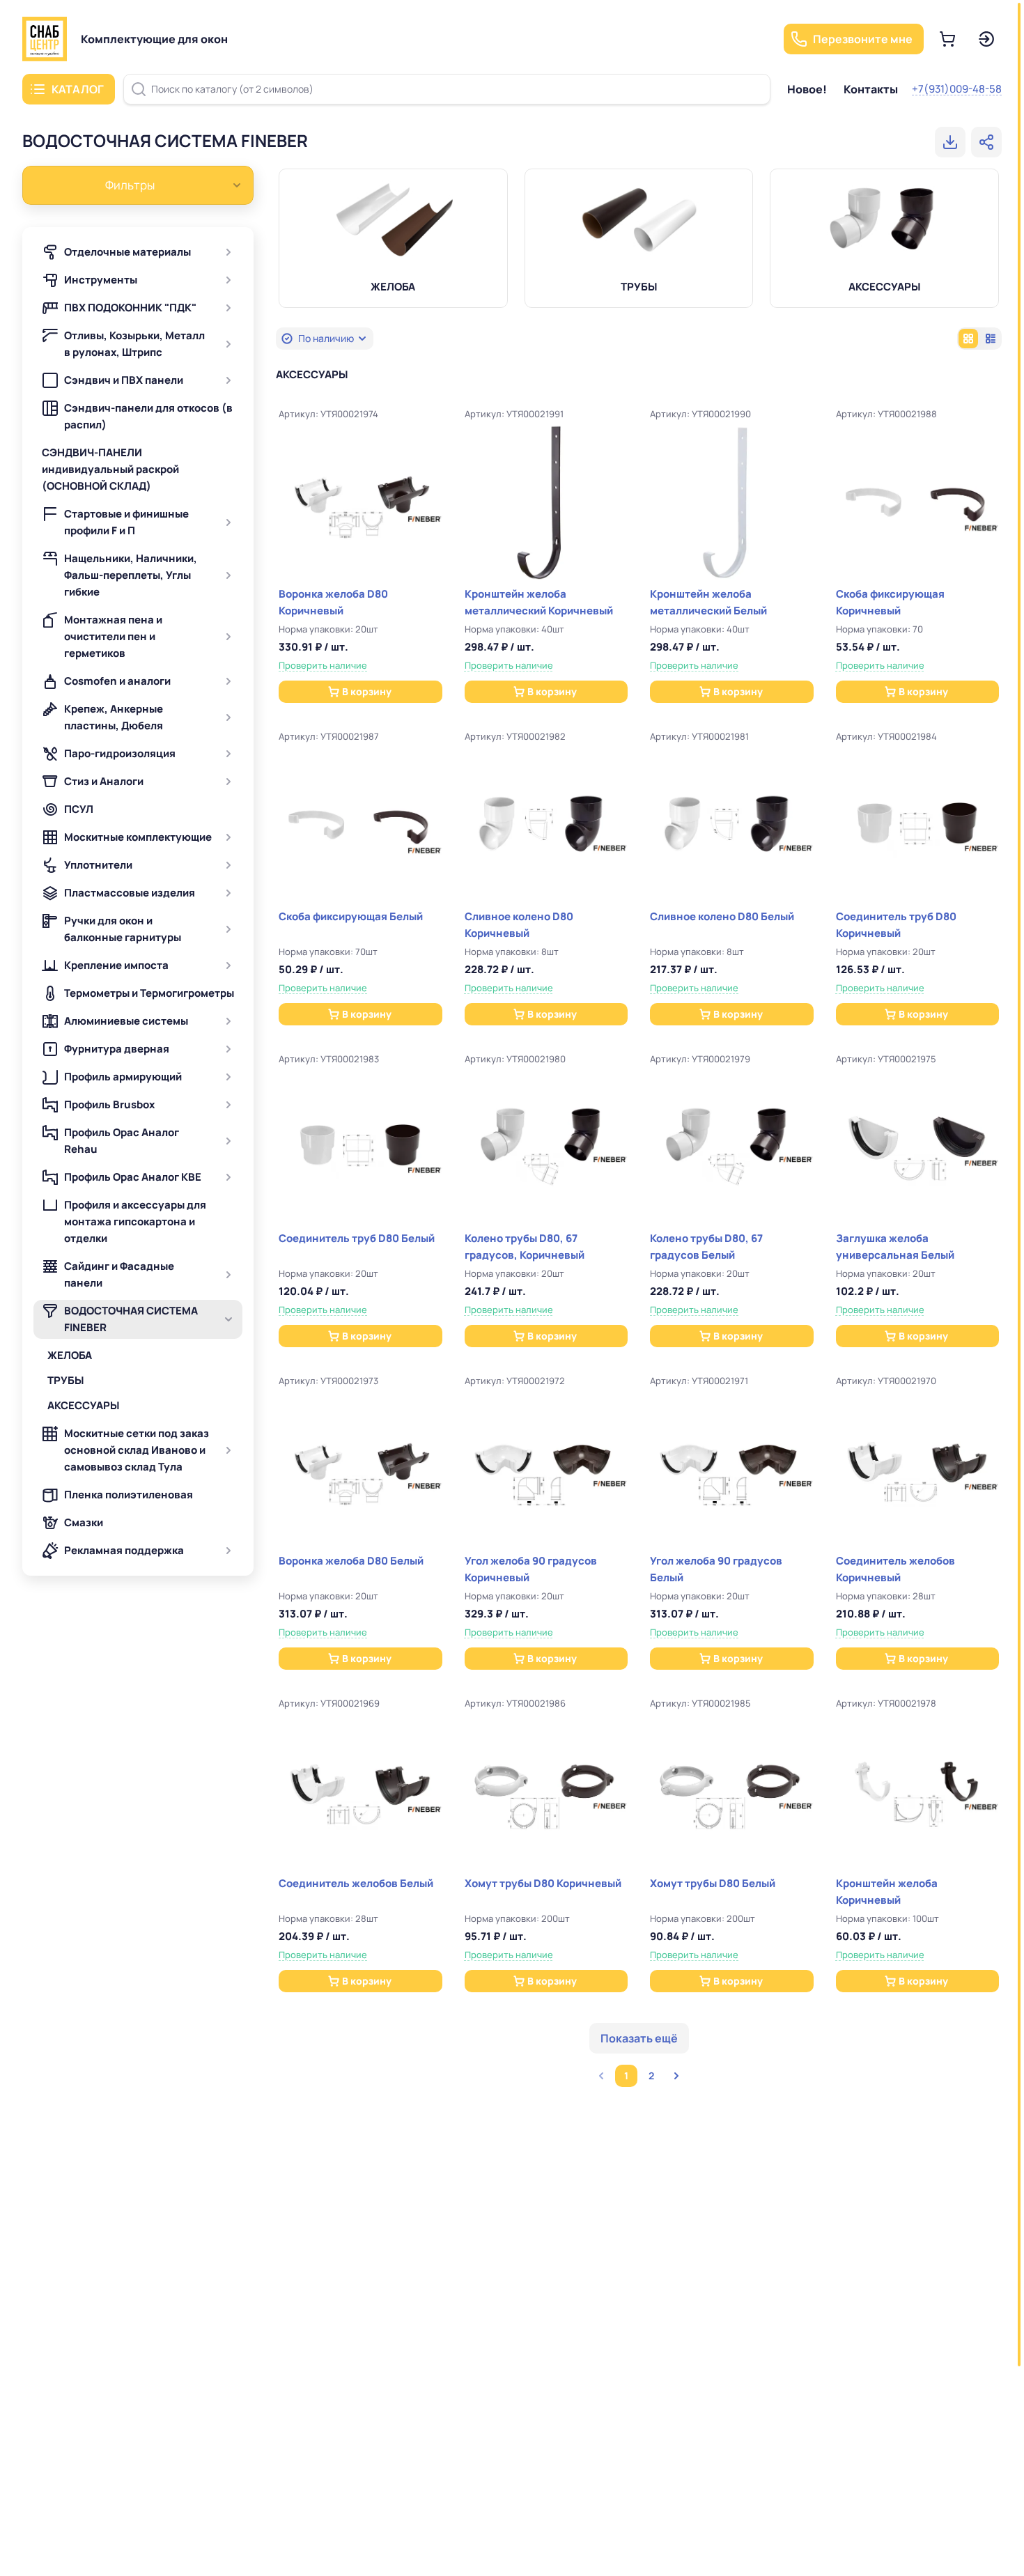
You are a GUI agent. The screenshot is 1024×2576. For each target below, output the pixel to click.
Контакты (871, 89)
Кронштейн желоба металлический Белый (708, 602)
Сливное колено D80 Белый (722, 916)
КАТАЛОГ (78, 89)
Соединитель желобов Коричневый (895, 1569)
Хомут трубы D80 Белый (713, 1883)
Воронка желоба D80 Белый (351, 1561)
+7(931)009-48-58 (957, 89)
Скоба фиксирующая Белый (351, 916)
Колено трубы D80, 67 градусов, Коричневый (525, 1247)
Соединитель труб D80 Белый (357, 1238)
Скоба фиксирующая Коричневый (890, 602)
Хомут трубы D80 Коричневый (543, 1883)
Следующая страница (676, 2076)
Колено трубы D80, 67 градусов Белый (706, 1247)
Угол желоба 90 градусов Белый (716, 1569)
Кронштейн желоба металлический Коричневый (539, 602)
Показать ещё (639, 2038)
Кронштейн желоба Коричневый (887, 1892)
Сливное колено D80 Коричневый (519, 925)
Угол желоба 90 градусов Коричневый (531, 1569)
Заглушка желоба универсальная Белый (895, 1247)
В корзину (367, 691)
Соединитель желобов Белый (356, 1883)
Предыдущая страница (601, 2076)
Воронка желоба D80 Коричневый (333, 602)
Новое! (807, 89)
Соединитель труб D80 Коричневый (896, 925)
